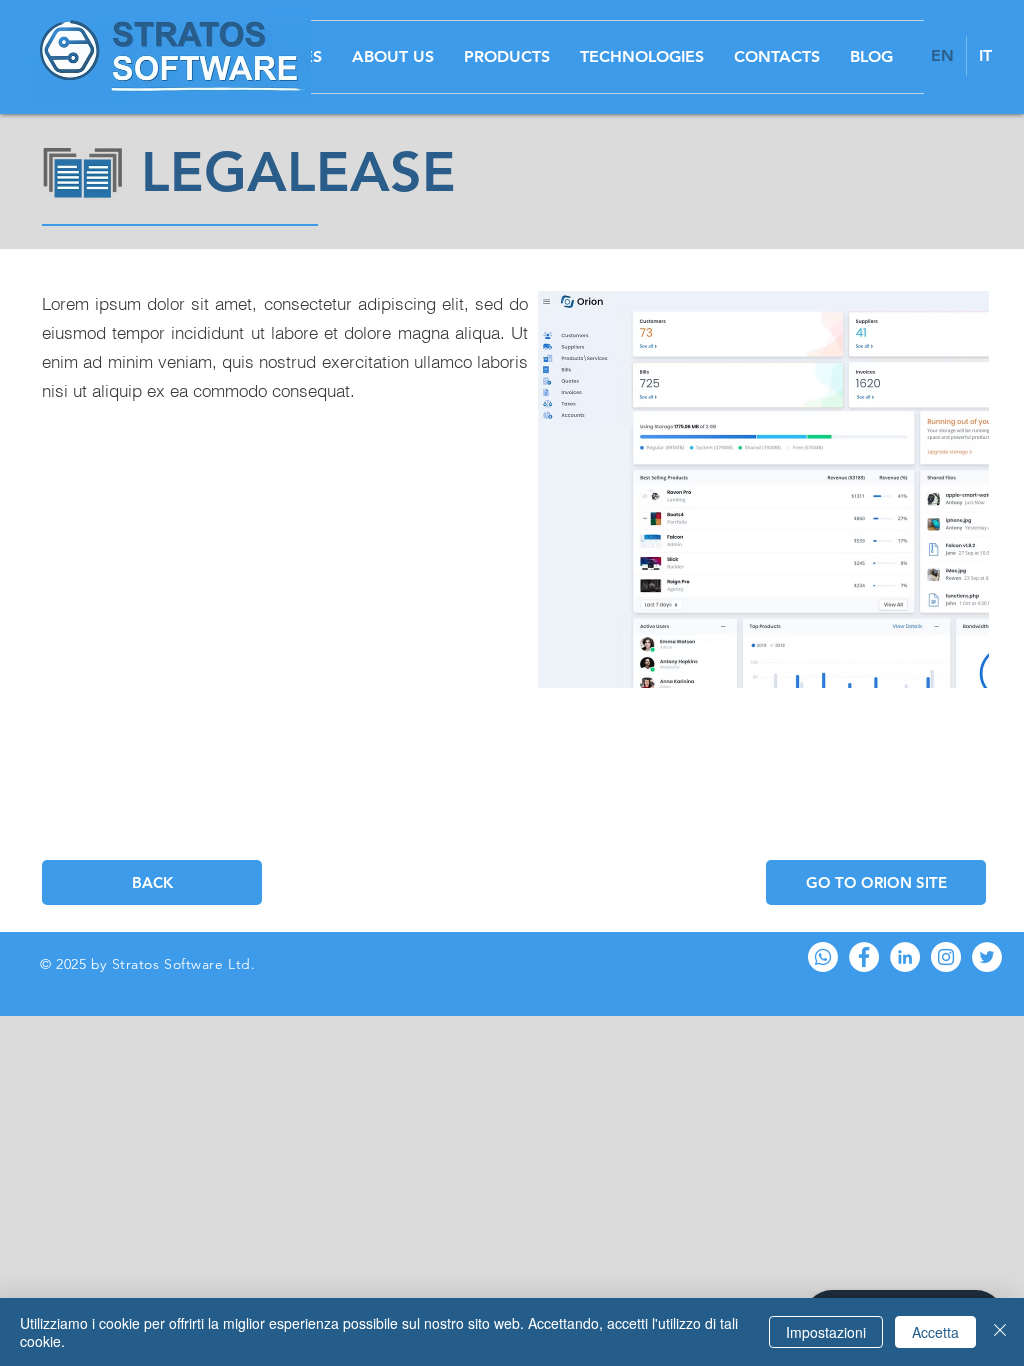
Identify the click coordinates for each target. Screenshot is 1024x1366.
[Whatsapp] (823, 957)
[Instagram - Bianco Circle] (946, 957)
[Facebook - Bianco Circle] (864, 957)
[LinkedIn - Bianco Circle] (905, 957)
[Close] (1000, 1332)
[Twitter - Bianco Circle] (987, 957)
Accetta (935, 1332)
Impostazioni (826, 1332)
